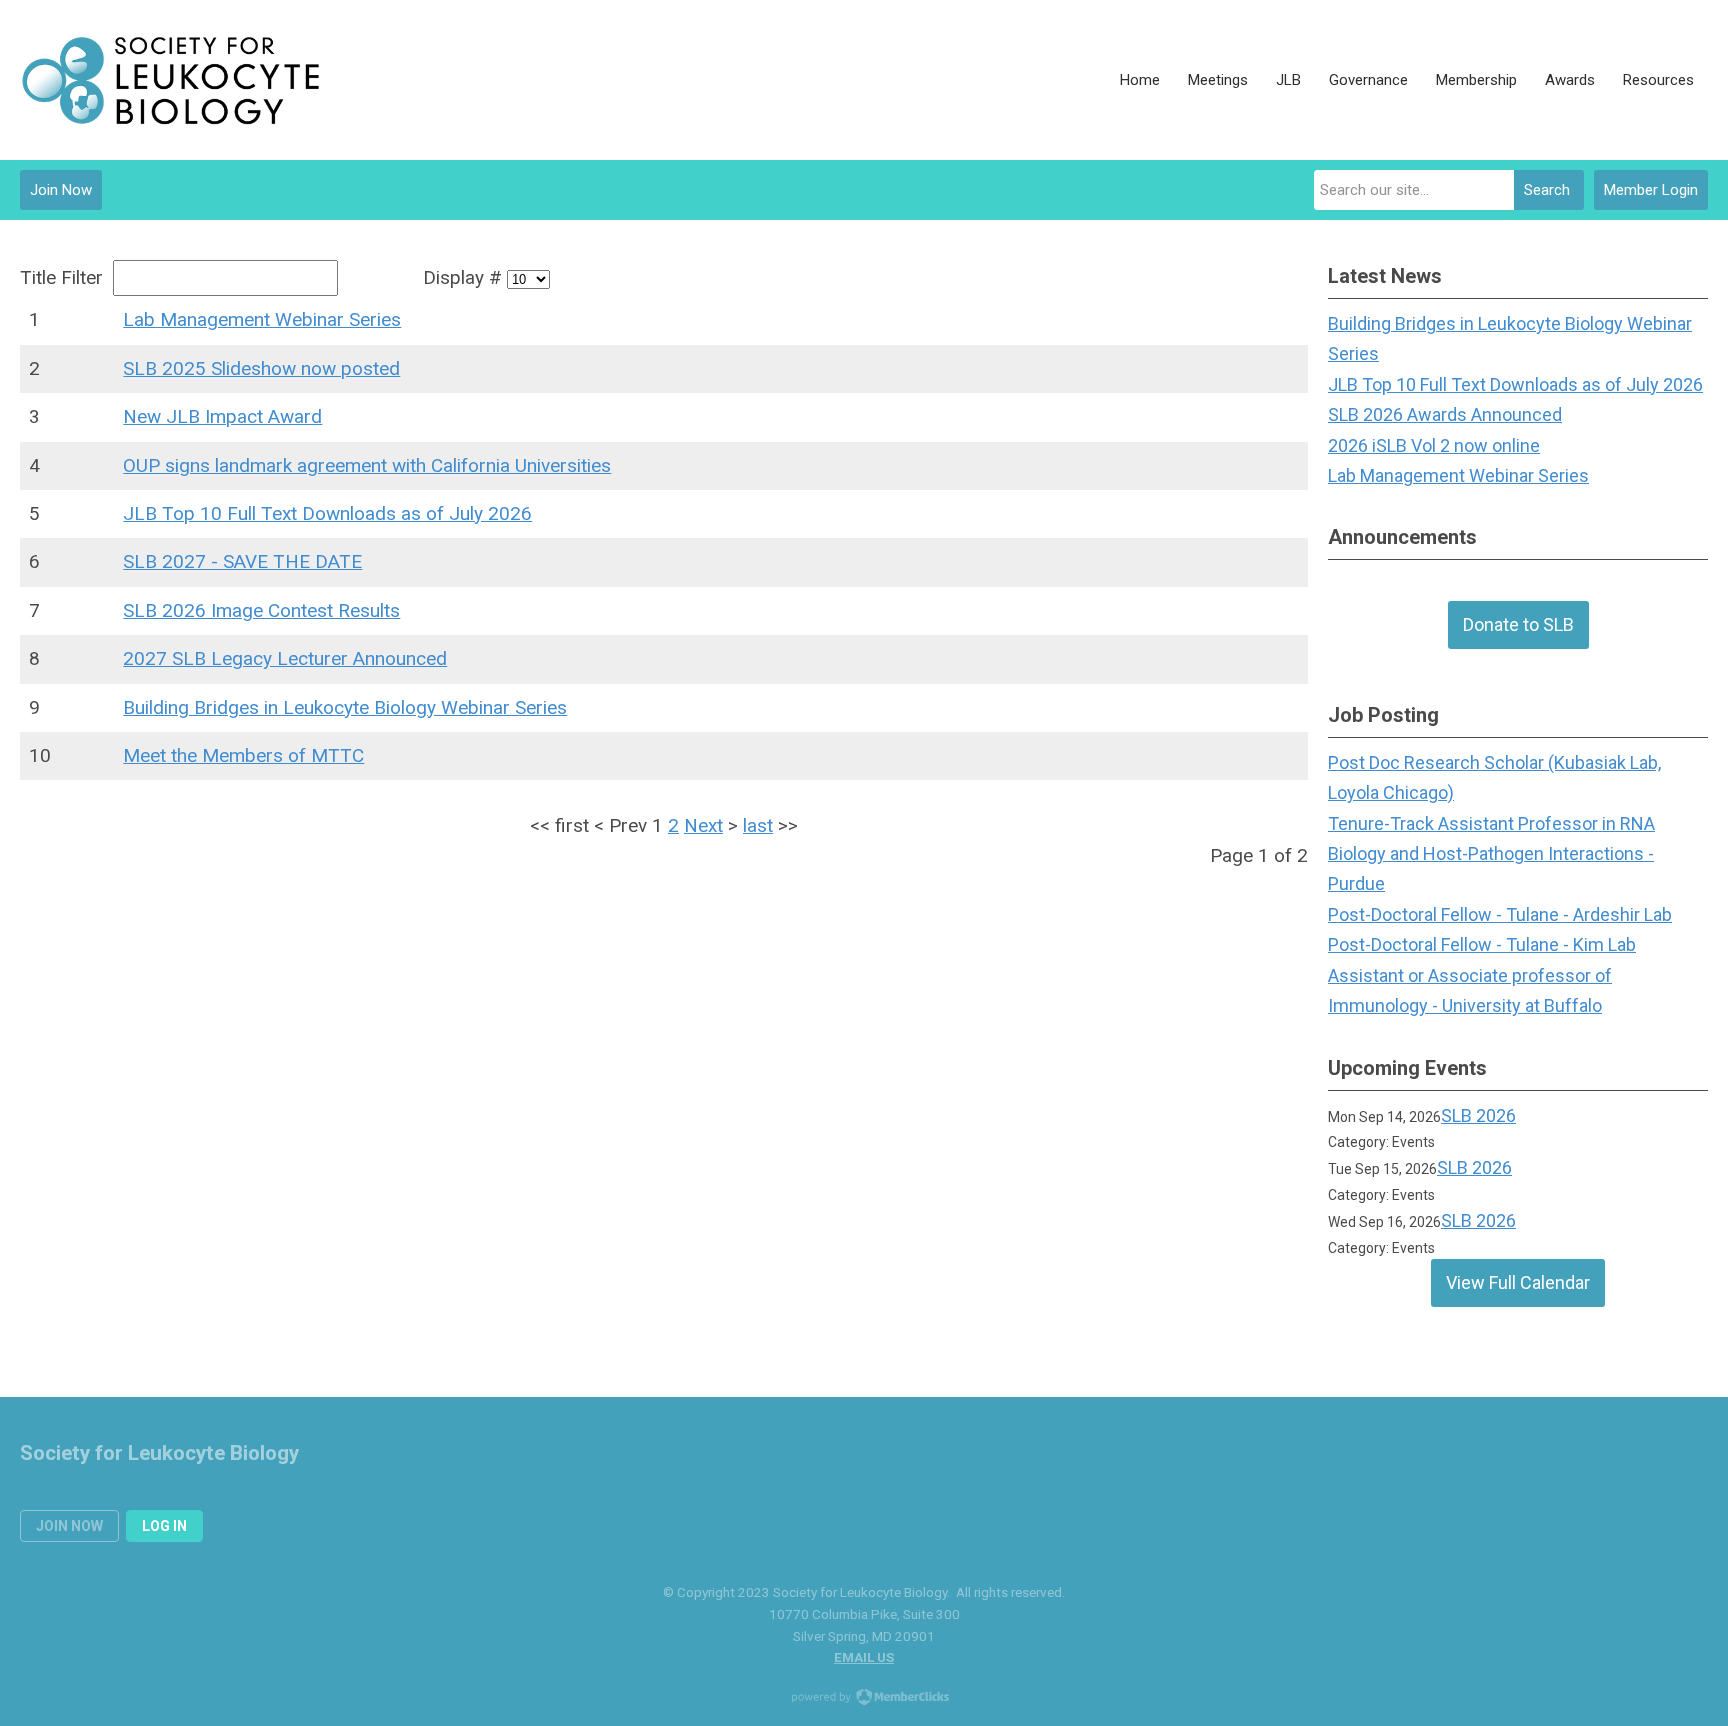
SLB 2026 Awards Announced (1445, 414)
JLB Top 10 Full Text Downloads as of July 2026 (327, 513)
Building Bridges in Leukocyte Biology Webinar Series (345, 707)
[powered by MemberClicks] (864, 1699)
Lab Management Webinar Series (262, 319)
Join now (69, 1526)
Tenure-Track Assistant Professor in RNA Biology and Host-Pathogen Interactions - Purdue (1491, 854)
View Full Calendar (1518, 1282)
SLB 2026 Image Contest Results (261, 610)
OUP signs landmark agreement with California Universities (367, 465)
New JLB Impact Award (222, 416)
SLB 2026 (1478, 1115)
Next (703, 825)
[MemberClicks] (170, 80)
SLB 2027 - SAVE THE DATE (242, 561)
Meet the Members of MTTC (243, 755)
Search (1547, 190)
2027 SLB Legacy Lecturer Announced (285, 658)
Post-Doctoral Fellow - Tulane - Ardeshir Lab (1500, 914)
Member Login (1651, 190)
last (758, 825)
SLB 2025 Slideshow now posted (261, 368)
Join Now (61, 190)
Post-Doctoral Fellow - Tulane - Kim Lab (1482, 944)
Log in (164, 1526)
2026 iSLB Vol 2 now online (1434, 445)
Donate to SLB (1518, 624)
